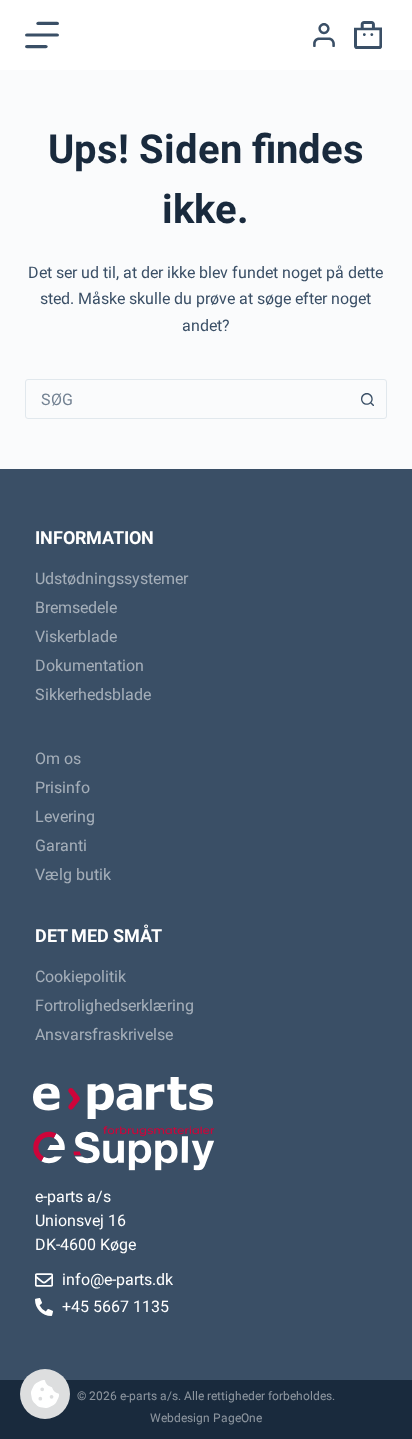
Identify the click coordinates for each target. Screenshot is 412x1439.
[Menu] (42, 35)
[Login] (324, 35)
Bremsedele (76, 607)
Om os (58, 758)
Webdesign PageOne (206, 1418)
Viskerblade (76, 636)
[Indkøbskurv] (364, 35)
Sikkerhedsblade (93, 694)
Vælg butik (73, 874)
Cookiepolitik (80, 976)
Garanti (61, 845)
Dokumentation (89, 665)
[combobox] (187, 399)
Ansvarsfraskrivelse (104, 1034)
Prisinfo (62, 787)
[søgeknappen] (367, 399)
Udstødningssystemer (111, 578)
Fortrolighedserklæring (114, 1005)
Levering (65, 816)
